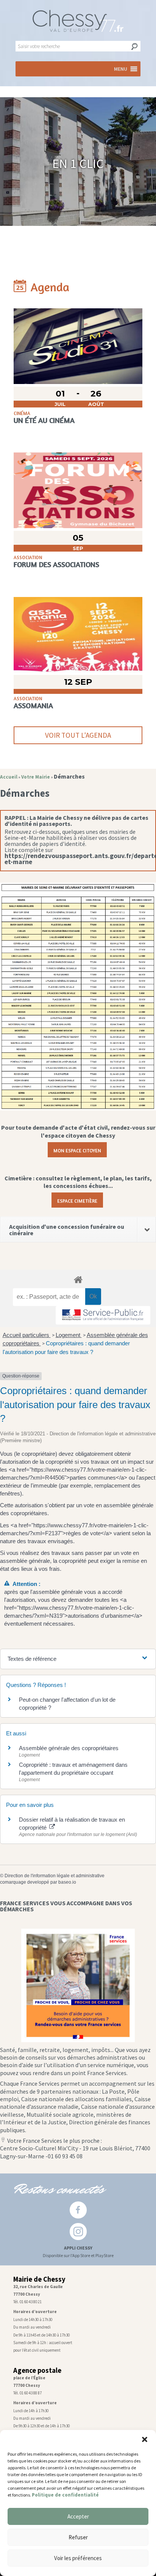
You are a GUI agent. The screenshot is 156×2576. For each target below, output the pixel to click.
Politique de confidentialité (65, 2495)
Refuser (78, 2537)
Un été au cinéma (44, 420)
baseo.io (67, 1882)
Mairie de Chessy (39, 2279)
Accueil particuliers (27, 1335)
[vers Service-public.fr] (103, 1315)
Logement (69, 1335)
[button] (145, 2439)
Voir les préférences (78, 2558)
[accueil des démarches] (78, 1279)
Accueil (9, 777)
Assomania (33, 706)
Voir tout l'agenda (78, 735)
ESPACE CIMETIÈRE (77, 1200)
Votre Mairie (36, 777)
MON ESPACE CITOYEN (77, 1150)
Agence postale (37, 2370)
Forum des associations (56, 564)
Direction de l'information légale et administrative (55, 1876)
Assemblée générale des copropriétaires (69, 1748)
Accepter (78, 2516)
